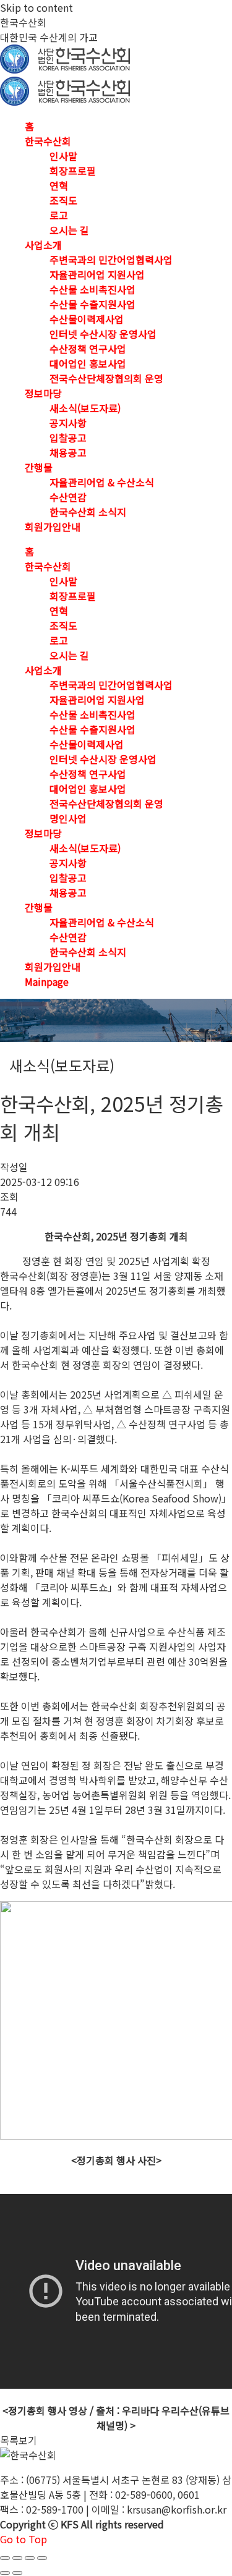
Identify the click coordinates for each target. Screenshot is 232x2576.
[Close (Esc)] (5, 2558)
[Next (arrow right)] (17, 2573)
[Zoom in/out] (42, 2558)
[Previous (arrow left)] (5, 2573)
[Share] (17, 2558)
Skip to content (37, 7)
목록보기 (19, 2440)
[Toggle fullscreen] (30, 2558)
